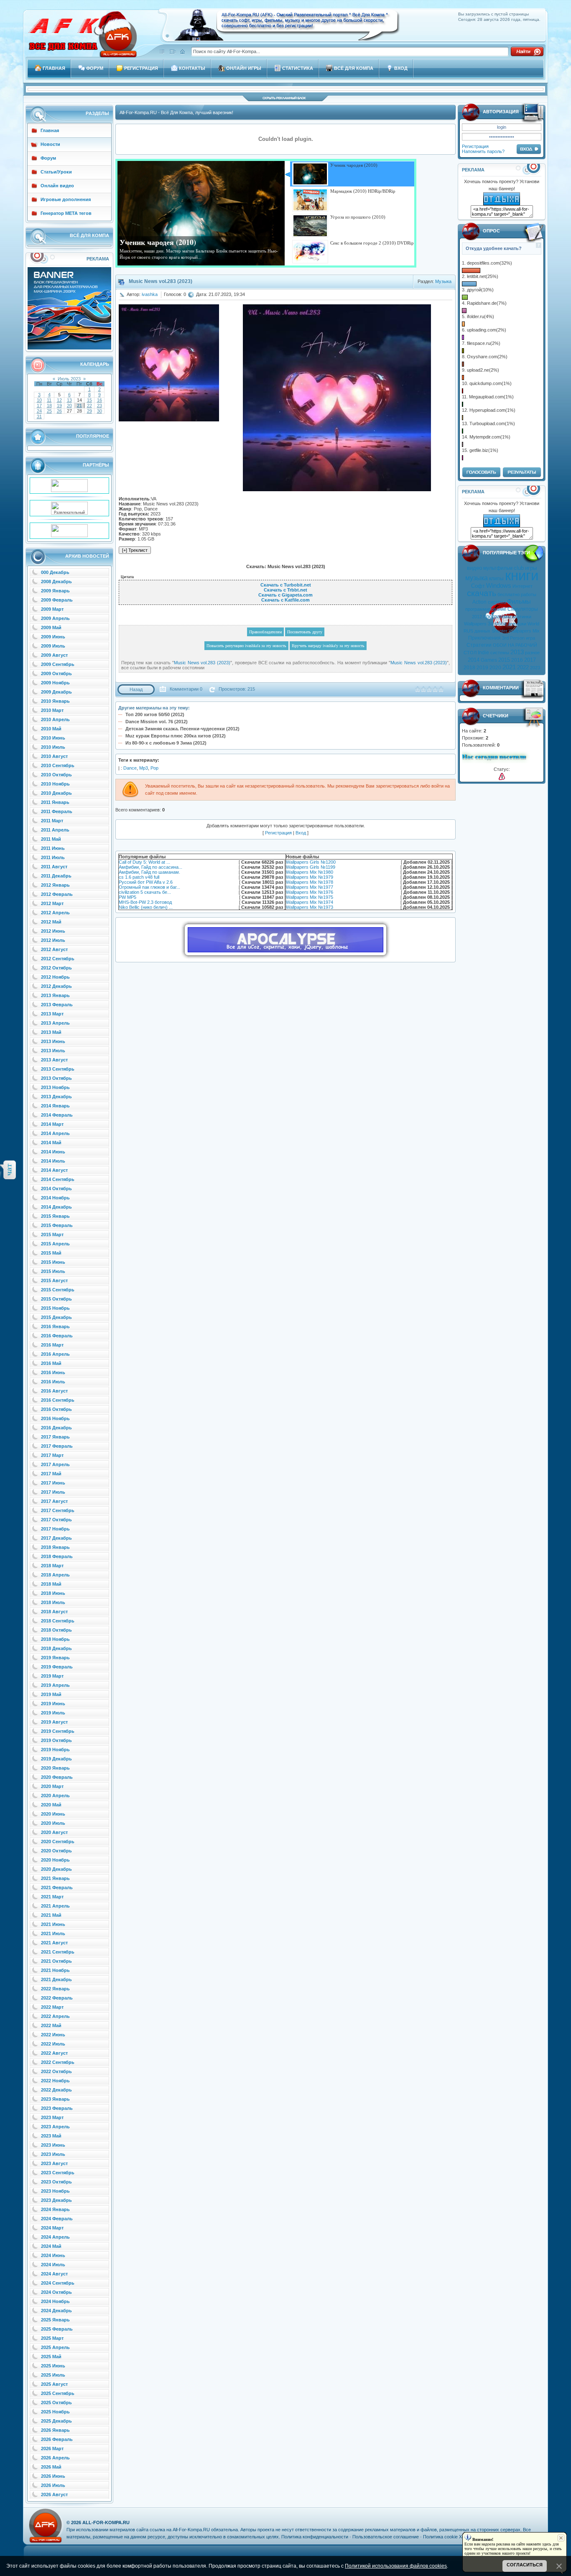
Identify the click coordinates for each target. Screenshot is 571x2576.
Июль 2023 (69, 379)
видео (474, 568)
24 (39, 411)
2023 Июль (53, 2154)
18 (49, 406)
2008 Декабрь (56, 582)
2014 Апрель (55, 1133)
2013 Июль (53, 1051)
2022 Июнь (53, 2035)
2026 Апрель (55, 2458)
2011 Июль (53, 857)
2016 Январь (55, 1326)
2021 (509, 667)
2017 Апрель (55, 1464)
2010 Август (54, 756)
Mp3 (144, 768)
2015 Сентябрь (58, 1290)
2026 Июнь (53, 2476)
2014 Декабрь (56, 1207)
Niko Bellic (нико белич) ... (146, 907)
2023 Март (52, 2117)
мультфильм (498, 568)
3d (491, 624)
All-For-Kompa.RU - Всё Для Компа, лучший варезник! (176, 112)
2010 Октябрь (56, 775)
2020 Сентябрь (58, 1841)
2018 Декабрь (56, 1648)
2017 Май (51, 1474)
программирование (486, 609)
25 (49, 411)
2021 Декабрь (56, 1979)
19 (59, 406)
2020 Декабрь (56, 1869)
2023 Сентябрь (58, 2173)
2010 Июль (53, 747)
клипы (496, 579)
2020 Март (52, 1786)
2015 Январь (55, 1216)
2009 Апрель (55, 618)
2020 (495, 668)
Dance (130, 768)
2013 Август (54, 1060)
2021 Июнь (53, 1924)
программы (497, 616)
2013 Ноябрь (55, 1087)
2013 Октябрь (56, 1078)
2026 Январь (55, 2430)
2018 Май (51, 1584)
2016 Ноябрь (55, 1418)
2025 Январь (55, 2320)
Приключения (484, 638)
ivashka (150, 294)
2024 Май (51, 2246)
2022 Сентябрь (58, 2062)
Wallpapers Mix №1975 (310, 897)
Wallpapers (475, 624)
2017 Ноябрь (55, 1529)
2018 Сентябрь (58, 1621)
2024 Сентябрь (58, 2283)
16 (99, 400)
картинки (522, 617)
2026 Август (54, 2494)
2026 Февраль (57, 2439)
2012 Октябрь (56, 968)
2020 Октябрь (56, 1851)
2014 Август (54, 1170)
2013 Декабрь (56, 1097)
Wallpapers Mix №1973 (310, 907)
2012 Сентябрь (58, 959)
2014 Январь (55, 1106)
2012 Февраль (57, 894)
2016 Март (52, 1345)
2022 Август (54, 2053)
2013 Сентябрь (58, 1069)
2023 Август (54, 2163)
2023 (535, 668)
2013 (517, 652)
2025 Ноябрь (55, 2412)
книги (522, 575)
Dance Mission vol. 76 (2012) (157, 722)
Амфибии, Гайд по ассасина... (150, 867)
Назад (136, 689)
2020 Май (51, 1805)
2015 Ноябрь (55, 1308)
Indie (483, 653)
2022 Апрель (55, 2016)
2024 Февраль (57, 2219)
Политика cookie (440, 2537)
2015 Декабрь (56, 1317)
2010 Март (52, 710)
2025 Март (52, 2338)
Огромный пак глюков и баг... (149, 887)
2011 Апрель (55, 830)
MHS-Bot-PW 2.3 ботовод (145, 902)
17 (39, 406)
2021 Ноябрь (55, 1970)
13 (69, 400)
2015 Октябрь (56, 1299)
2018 (469, 668)
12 (59, 400)
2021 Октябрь (56, 1961)
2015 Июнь (53, 1262)
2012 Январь (55, 885)
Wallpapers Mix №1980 (310, 872)
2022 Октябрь (56, 2071)
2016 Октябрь (56, 1409)
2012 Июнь (53, 931)
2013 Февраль (57, 1005)
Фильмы (519, 602)
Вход (301, 833)
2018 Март (52, 1566)
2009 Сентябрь (58, 664)
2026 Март (52, 2448)
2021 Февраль (57, 1887)
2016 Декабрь (56, 1428)
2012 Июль (53, 940)
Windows (499, 586)
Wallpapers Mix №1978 (310, 882)
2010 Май (51, 729)
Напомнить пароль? (483, 151)
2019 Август (54, 1722)
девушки (517, 624)
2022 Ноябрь (55, 2081)
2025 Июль (53, 2375)
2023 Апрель (55, 2127)
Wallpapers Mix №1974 (310, 902)
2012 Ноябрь (55, 977)
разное (532, 653)
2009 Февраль (57, 600)
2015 (504, 660)
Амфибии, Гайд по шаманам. (149, 872)
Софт (478, 586)
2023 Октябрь (56, 2182)
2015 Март (52, 1234)
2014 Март (52, 1124)
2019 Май (51, 1694)
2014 (474, 660)
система (497, 602)
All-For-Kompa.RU (106, 2522)
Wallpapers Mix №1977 (310, 887)
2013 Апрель (55, 1023)
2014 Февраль (57, 1115)
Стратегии (479, 645)
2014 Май (51, 1143)
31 (39, 416)
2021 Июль (53, 1933)
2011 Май (51, 839)
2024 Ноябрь (55, 2301)
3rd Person (513, 638)
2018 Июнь (53, 1593)
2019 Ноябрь (55, 1750)
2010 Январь (55, 701)
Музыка (443, 281)
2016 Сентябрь (58, 1400)
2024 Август (54, 2274)
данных (482, 631)
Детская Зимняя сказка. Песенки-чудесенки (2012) (182, 729)
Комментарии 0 (186, 689)
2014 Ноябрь (55, 1198)
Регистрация (475, 146)
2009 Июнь (53, 637)
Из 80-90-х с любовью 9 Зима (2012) (166, 743)
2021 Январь (55, 1878)
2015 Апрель (55, 1244)
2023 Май (51, 2136)
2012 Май (51, 922)
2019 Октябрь (56, 1740)
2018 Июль (53, 1602)
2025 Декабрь (56, 2421)
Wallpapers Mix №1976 (310, 892)
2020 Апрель (55, 1796)
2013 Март (52, 1014)
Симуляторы (523, 609)
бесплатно (509, 594)
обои (501, 624)
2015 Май (51, 1253)
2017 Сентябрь (58, 1510)
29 (89, 411)
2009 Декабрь (56, 692)
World (533, 624)
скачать (482, 593)
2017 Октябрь (56, 1520)
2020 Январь (55, 1768)
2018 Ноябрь (55, 1639)
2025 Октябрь (56, 2403)
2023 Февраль (57, 2108)
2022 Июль (53, 2044)
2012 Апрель (55, 913)
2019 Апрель (55, 1685)
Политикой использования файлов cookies (396, 2566)
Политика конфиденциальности (315, 2537)
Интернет (523, 586)
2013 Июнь (53, 1041)
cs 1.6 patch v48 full (139, 877)
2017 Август (54, 1501)
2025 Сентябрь (58, 2393)
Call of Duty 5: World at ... (144, 862)
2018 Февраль (57, 1556)
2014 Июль (53, 1161)
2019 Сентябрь (58, 1731)
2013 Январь (55, 995)
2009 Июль (53, 646)
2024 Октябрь (56, 2292)
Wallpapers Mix (524, 631)
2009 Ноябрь (55, 683)
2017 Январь (55, 1437)
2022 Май (51, 2025)
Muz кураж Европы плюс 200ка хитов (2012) (176, 736)
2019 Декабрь (56, 1759)
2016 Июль (53, 1382)
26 (59, 411)
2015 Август (54, 1280)
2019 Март (52, 1676)
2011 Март (52, 821)
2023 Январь (55, 2099)
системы (500, 653)
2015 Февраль (57, 1225)
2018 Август (54, 1612)
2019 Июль (53, 1713)
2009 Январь (55, 591)
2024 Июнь (53, 2255)
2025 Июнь (53, 2366)
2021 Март (52, 1897)
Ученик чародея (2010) (158, 242)
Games (489, 660)
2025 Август (54, 2384)
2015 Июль (53, 1271)
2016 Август (54, 1391)
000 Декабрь (55, 572)
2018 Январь (55, 1547)
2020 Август (54, 1832)
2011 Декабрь (56, 876)
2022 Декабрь (56, 2090)
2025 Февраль (57, 2329)
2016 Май (51, 1363)
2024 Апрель (55, 2237)
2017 (530, 660)
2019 (482, 668)
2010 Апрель (55, 719)
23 (99, 406)
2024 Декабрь (56, 2311)
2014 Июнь (53, 1152)
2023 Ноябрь (55, 2191)
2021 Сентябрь (58, 1952)
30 (99, 411)
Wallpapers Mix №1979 (310, 877)
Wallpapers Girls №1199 (311, 867)
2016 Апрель (55, 1354)
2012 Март (52, 903)
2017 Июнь (53, 1483)
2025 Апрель (55, 2347)
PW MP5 (127, 897)
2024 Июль (53, 2265)
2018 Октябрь (56, 1630)
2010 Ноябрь (55, 784)
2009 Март (52, 609)
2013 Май (51, 1032)
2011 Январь (55, 802)
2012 (477, 617)
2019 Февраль (57, 1667)
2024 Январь (55, 2209)
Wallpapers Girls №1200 (311, 862)
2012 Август (54, 949)
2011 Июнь (53, 848)
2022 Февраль (57, 1998)
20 (69, 406)
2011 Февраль (57, 811)
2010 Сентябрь (58, 765)
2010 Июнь (53, 738)
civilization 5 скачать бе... (145, 892)
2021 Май (51, 1915)
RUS (468, 631)
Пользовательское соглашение (386, 2537)
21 (79, 406)
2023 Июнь (53, 2145)
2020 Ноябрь (55, 1860)
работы (529, 594)
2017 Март (52, 1455)
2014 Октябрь (56, 1189)
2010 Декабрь (56, 793)
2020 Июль (53, 1823)
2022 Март (52, 2007)
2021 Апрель (55, 1906)
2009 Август (54, 655)
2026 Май (51, 2467)
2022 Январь (55, 1989)
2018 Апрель (55, 1575)
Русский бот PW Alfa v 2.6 (146, 882)
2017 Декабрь (56, 1538)
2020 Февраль (57, 1777)
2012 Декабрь (56, 986)
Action (479, 602)
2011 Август (54, 867)
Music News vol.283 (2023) (202, 663)
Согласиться (525, 2565)
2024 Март (52, 2228)
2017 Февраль (57, 1446)
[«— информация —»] (502, 777)
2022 (523, 667)
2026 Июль (53, 2485)
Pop (154, 768)
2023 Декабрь (56, 2200)
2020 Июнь (53, 1814)
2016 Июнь (53, 1372)
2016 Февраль (57, 1336)
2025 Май (51, 2357)
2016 (517, 660)
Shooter (500, 631)
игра (530, 638)
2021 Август (54, 1943)
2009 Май (51, 627)
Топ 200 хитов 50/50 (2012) (155, 714)
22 (89, 406)
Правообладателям (265, 632)
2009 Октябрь (56, 673)
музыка (477, 578)
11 (49, 400)
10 (39, 400)
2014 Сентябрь (58, 1179)
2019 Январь (55, 1658)
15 (89, 400)
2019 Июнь (53, 1704)
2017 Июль (53, 1492)
